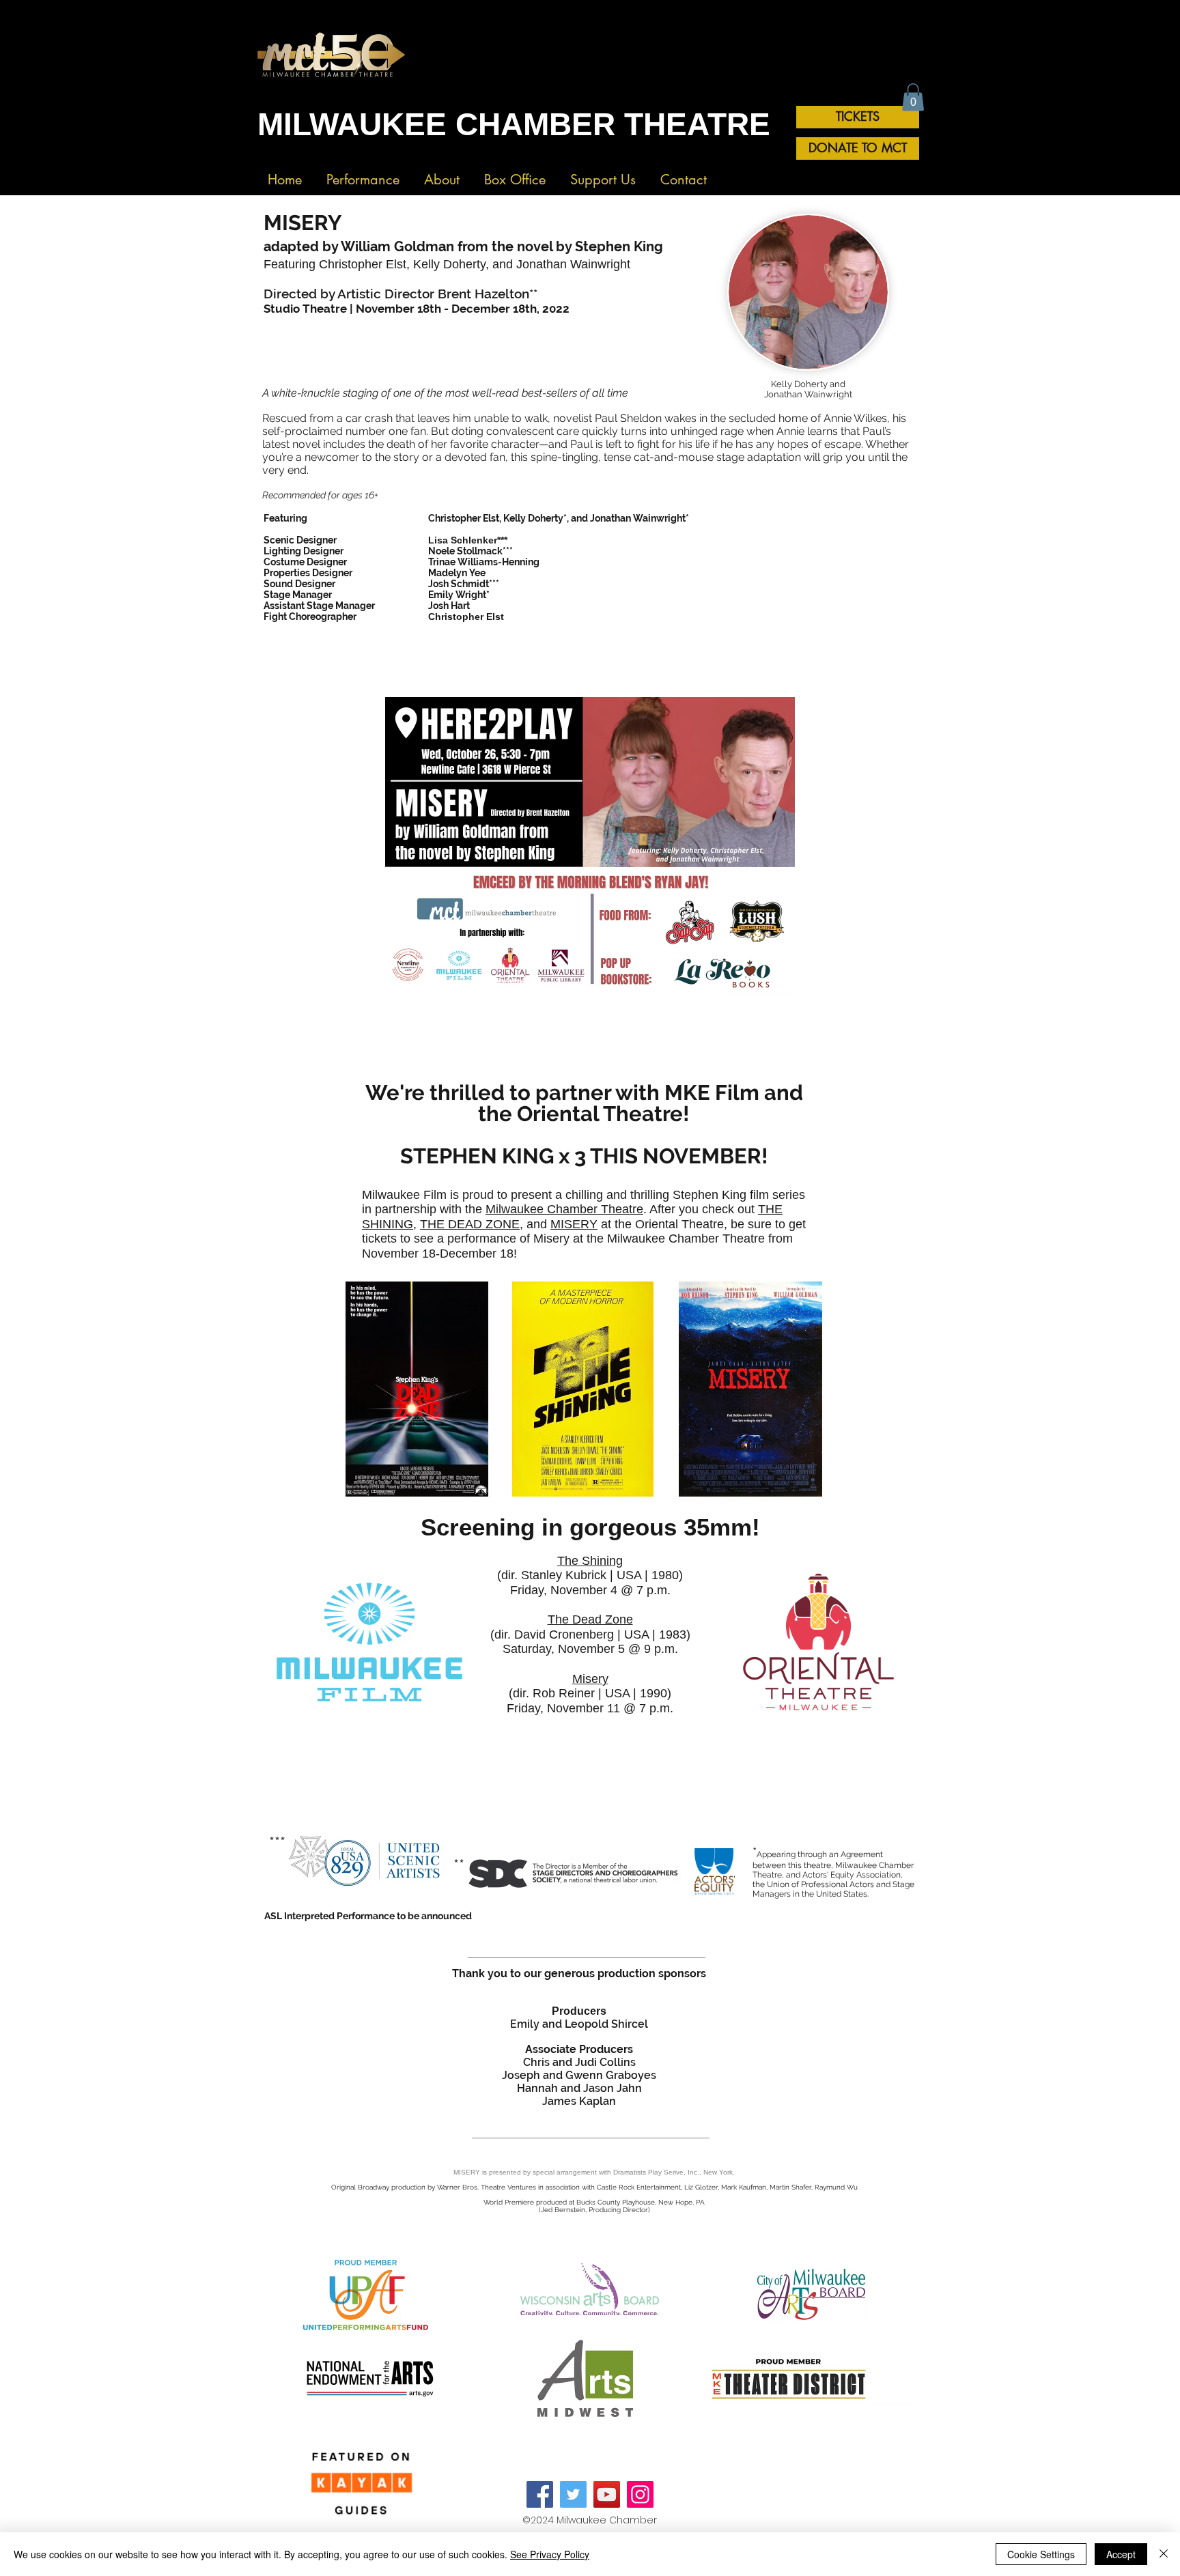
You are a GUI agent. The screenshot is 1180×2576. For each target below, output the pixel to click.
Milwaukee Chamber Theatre (564, 1209)
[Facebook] (540, 2494)
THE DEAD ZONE (470, 1224)
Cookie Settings (1041, 2554)
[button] (363, 174)
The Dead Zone (590, 1619)
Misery (590, 1679)
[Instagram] (640, 2494)
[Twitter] (573, 2494)
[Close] (1164, 2554)
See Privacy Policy (550, 2554)
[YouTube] (607, 2494)
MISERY (574, 1224)
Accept (1121, 2554)
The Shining (590, 1561)
